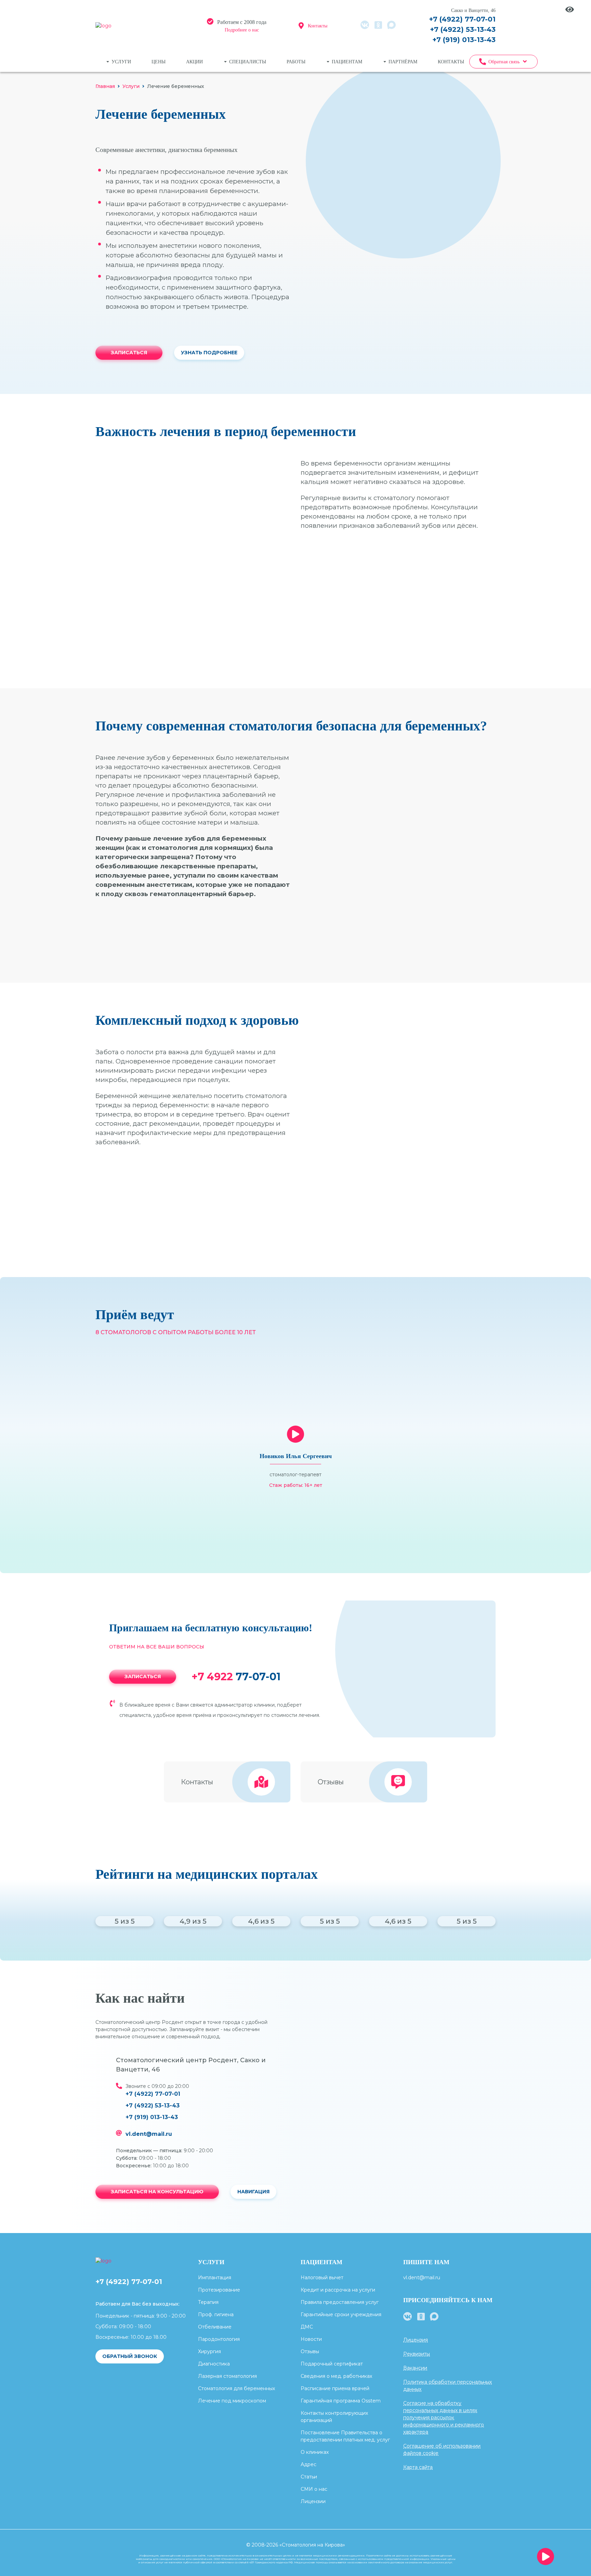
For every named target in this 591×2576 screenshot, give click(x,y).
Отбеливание (215, 2327)
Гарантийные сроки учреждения (341, 2314)
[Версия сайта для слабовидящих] (570, 9)
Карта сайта (418, 2467)
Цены (159, 62)
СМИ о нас (314, 2489)
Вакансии (415, 2368)
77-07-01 (236, 1677)
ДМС (307, 2327)
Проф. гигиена (216, 2314)
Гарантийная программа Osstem (341, 2401)
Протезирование (219, 2290)
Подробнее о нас (242, 30)
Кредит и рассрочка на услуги (338, 2290)
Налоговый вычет (322, 2278)
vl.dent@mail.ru (149, 2134)
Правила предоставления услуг (340, 2302)
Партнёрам (403, 62)
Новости (311, 2339)
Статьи (309, 2477)
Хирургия (209, 2351)
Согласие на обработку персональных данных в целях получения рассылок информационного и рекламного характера (444, 2418)
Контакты (318, 26)
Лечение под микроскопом (232, 2401)
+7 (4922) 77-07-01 (462, 19)
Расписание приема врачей (335, 2388)
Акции (194, 62)
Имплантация (215, 2278)
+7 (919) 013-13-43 (464, 40)
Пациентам (347, 62)
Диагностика (214, 2364)
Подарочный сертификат (332, 2364)
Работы (296, 62)
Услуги (121, 62)
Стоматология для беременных (237, 2388)
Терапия (208, 2302)
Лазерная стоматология (227, 2376)
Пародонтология (219, 2339)
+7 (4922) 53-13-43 (463, 29)
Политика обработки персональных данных (448, 2386)
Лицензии (313, 2501)
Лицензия (416, 2340)
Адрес (308, 2464)
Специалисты (248, 62)
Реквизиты (417, 2354)
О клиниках (315, 2452)
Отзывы (310, 2351)
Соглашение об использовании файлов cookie (442, 2450)
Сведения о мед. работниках (336, 2376)
